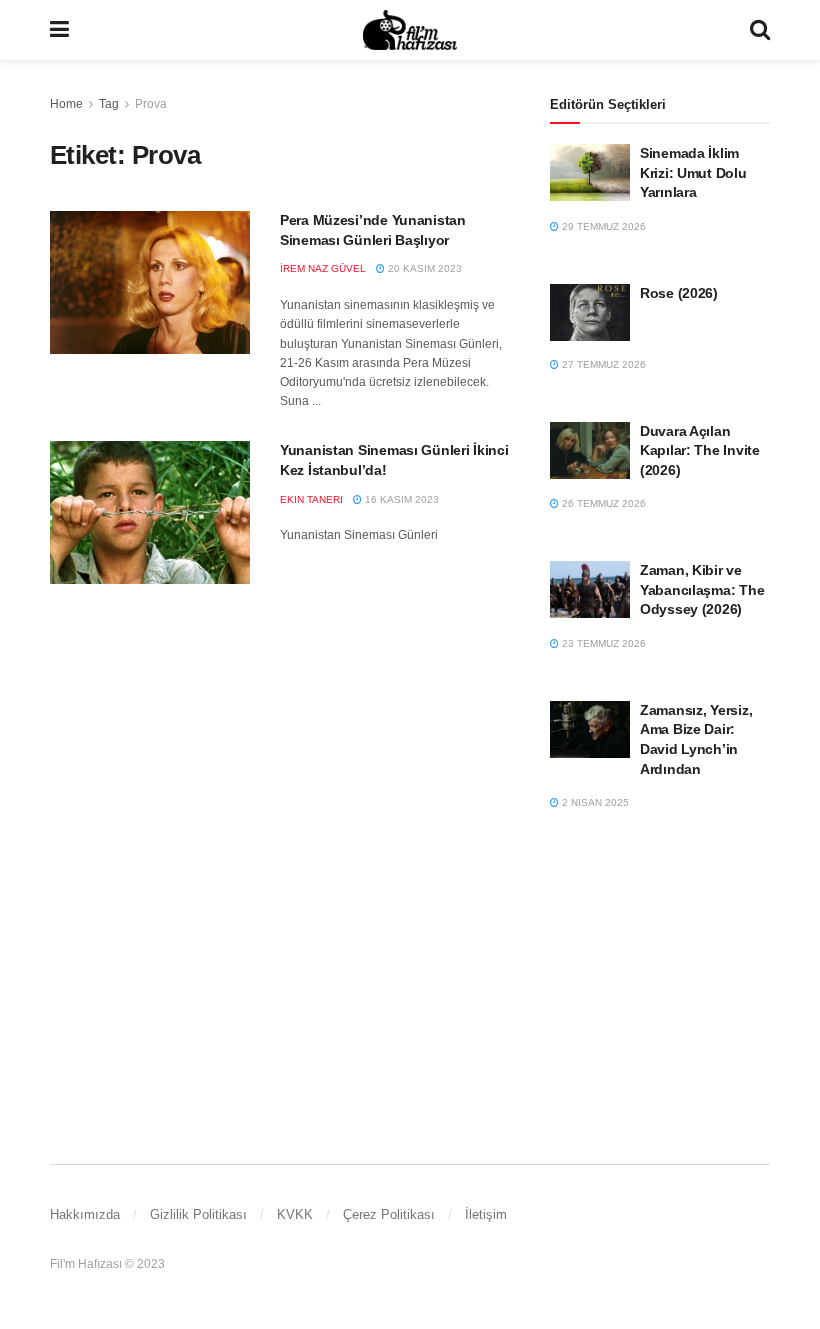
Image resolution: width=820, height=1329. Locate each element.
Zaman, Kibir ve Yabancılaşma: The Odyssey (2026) (702, 589)
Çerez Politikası (389, 1214)
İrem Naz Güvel (323, 268)
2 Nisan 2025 (594, 802)
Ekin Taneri (311, 499)
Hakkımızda (85, 1214)
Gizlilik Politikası (198, 1214)
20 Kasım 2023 (423, 268)
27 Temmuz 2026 (602, 364)
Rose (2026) (679, 293)
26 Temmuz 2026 (602, 503)
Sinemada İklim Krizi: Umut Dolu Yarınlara (693, 172)
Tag (109, 104)
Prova (151, 104)
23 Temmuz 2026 (602, 643)
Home (66, 104)
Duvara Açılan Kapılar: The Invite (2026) (700, 450)
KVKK (295, 1214)
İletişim (486, 1214)
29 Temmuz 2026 (602, 226)
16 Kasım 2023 (400, 499)
